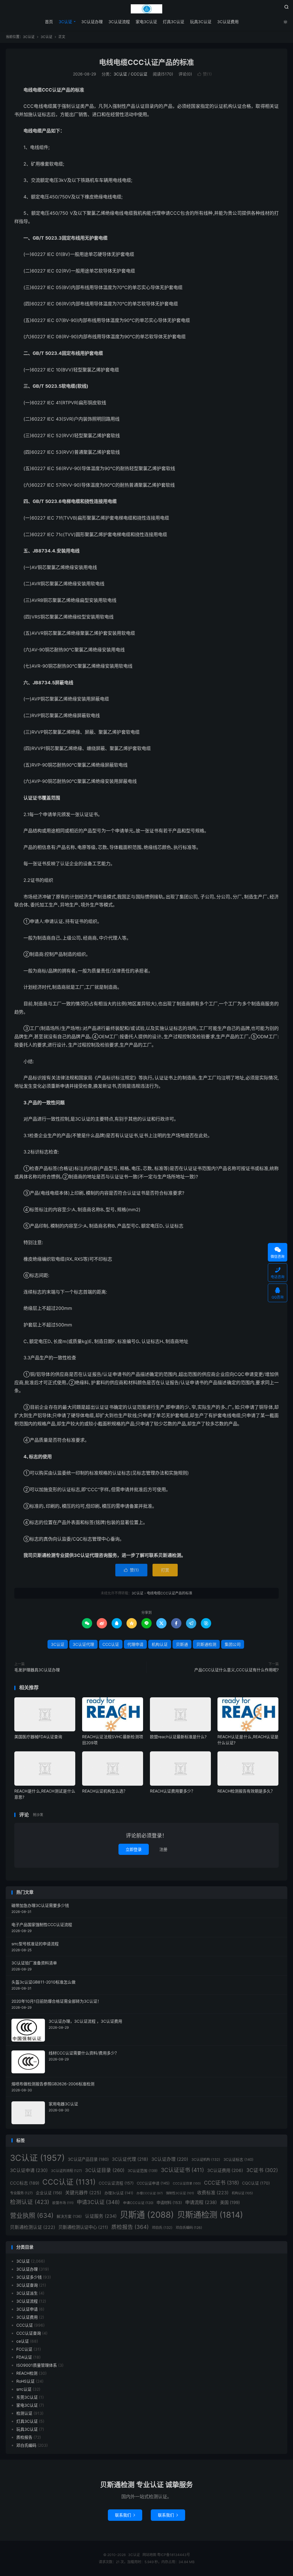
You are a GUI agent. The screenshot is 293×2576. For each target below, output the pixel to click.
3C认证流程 (119, 22)
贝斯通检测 (206, 1644)
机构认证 (160, 1644)
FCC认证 (24, 2349)
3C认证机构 (206, 2160)
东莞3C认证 (27, 2397)
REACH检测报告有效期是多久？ (246, 1791)
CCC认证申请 (153, 2183)
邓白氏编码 (189, 2228)
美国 (230, 2202)
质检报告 (130, 2227)
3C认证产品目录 (88, 2159)
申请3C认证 (98, 2202)
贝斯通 (182, 1644)
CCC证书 (221, 2183)
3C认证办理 (92, 22)
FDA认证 (24, 2357)
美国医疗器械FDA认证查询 (38, 1737)
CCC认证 (139, 74)
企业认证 (49, 2193)
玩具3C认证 (201, 22)
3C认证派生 (27, 2293)
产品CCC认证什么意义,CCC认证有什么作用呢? (236, 1670)
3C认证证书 (182, 2170)
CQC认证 (256, 2183)
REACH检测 (27, 2373)
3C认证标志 (238, 2159)
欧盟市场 (63, 2203)
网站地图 (149, 2555)
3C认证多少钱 (29, 2277)
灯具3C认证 (174, 22)
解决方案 (69, 2216)
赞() (205, 74)
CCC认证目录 (187, 2184)
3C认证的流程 (66, 2171)
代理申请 (135, 1644)
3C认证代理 (83, 1644)
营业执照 (32, 2215)
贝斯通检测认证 (33, 2227)
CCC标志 (25, 2183)
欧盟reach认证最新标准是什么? (178, 1737)
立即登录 (134, 1849)
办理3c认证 (119, 2193)
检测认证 (30, 2202)
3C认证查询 (27, 2285)
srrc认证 (24, 2389)
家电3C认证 (146, 22)
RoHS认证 (25, 2381)
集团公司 (233, 1644)
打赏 (165, 1570)
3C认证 (146, 9)
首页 (49, 22)
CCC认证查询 (29, 2333)
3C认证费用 (228, 22)
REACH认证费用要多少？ (173, 1791)
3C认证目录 (105, 2170)
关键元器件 (83, 2193)
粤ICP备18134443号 (174, 2555)
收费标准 (213, 2193)
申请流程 (201, 2202)
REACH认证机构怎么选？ (105, 1791)
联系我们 (125, 2515)
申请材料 (169, 2203)
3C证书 (262, 2170)
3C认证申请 (29, 2170)
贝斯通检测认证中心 (83, 2227)
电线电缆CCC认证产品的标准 (146, 62)
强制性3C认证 (180, 2193)
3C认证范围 (143, 2171)
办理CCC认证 (150, 2193)
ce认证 (23, 2341)
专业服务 (21, 2193)
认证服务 (101, 2216)
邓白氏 (162, 2228)
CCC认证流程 (116, 2183)
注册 (163, 1849)
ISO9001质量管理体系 (37, 2365)
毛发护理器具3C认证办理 (37, 1670)
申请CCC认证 (138, 2203)
